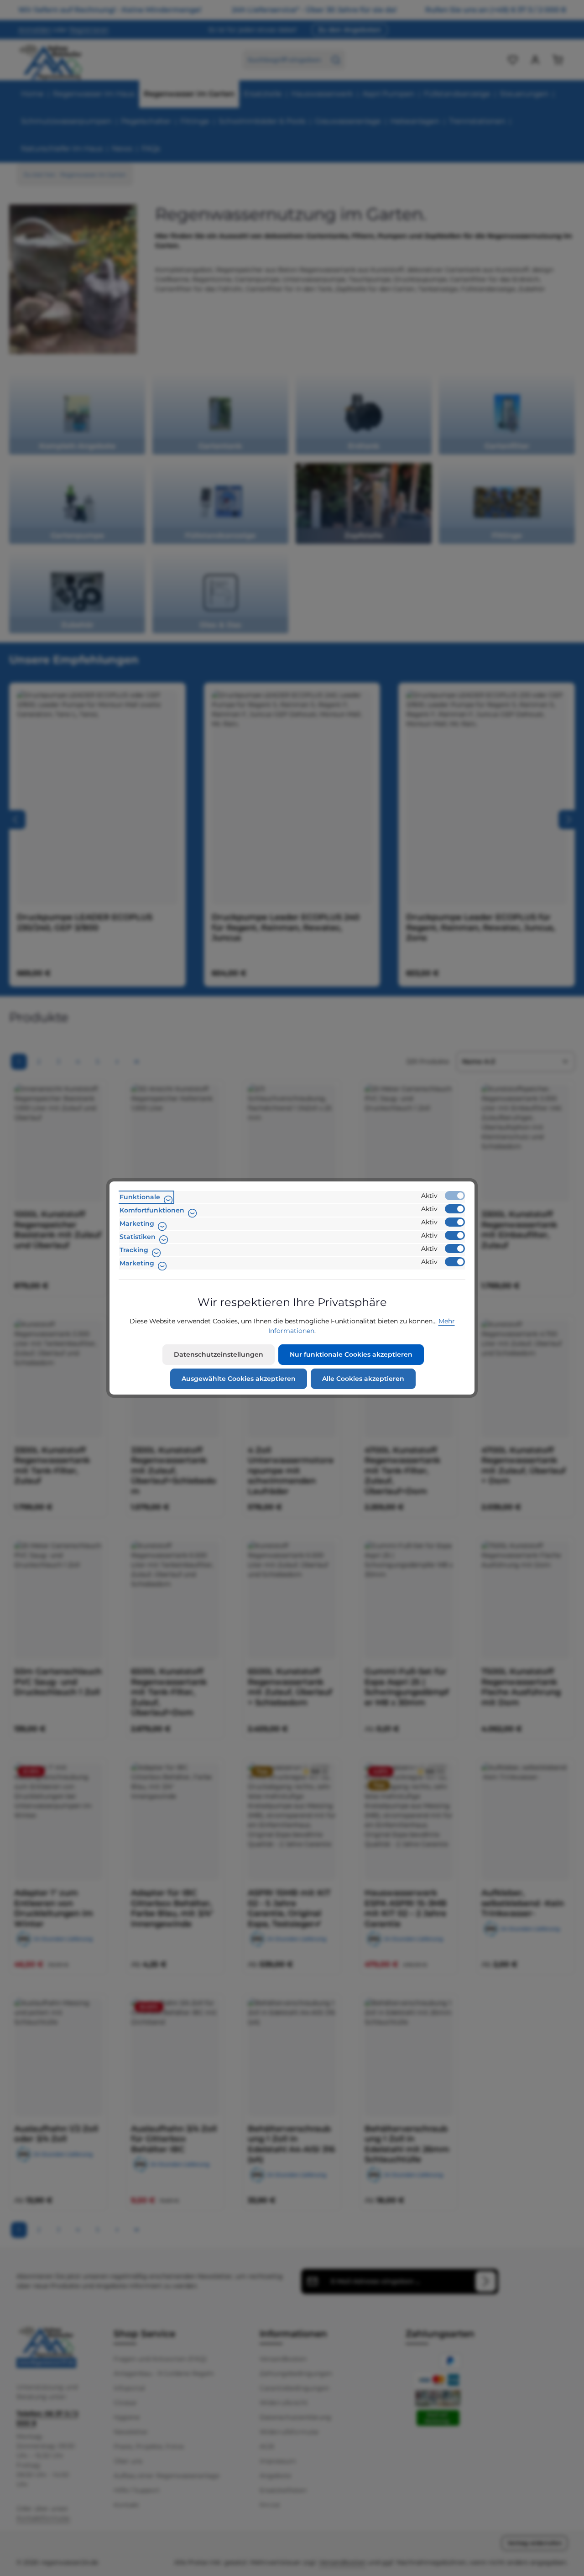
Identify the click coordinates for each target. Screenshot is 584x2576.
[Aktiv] (455, 1196)
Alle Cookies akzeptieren (363, 1379)
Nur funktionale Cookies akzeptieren (351, 1354)
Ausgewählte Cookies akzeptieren (239, 1379)
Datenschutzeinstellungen (219, 1354)
